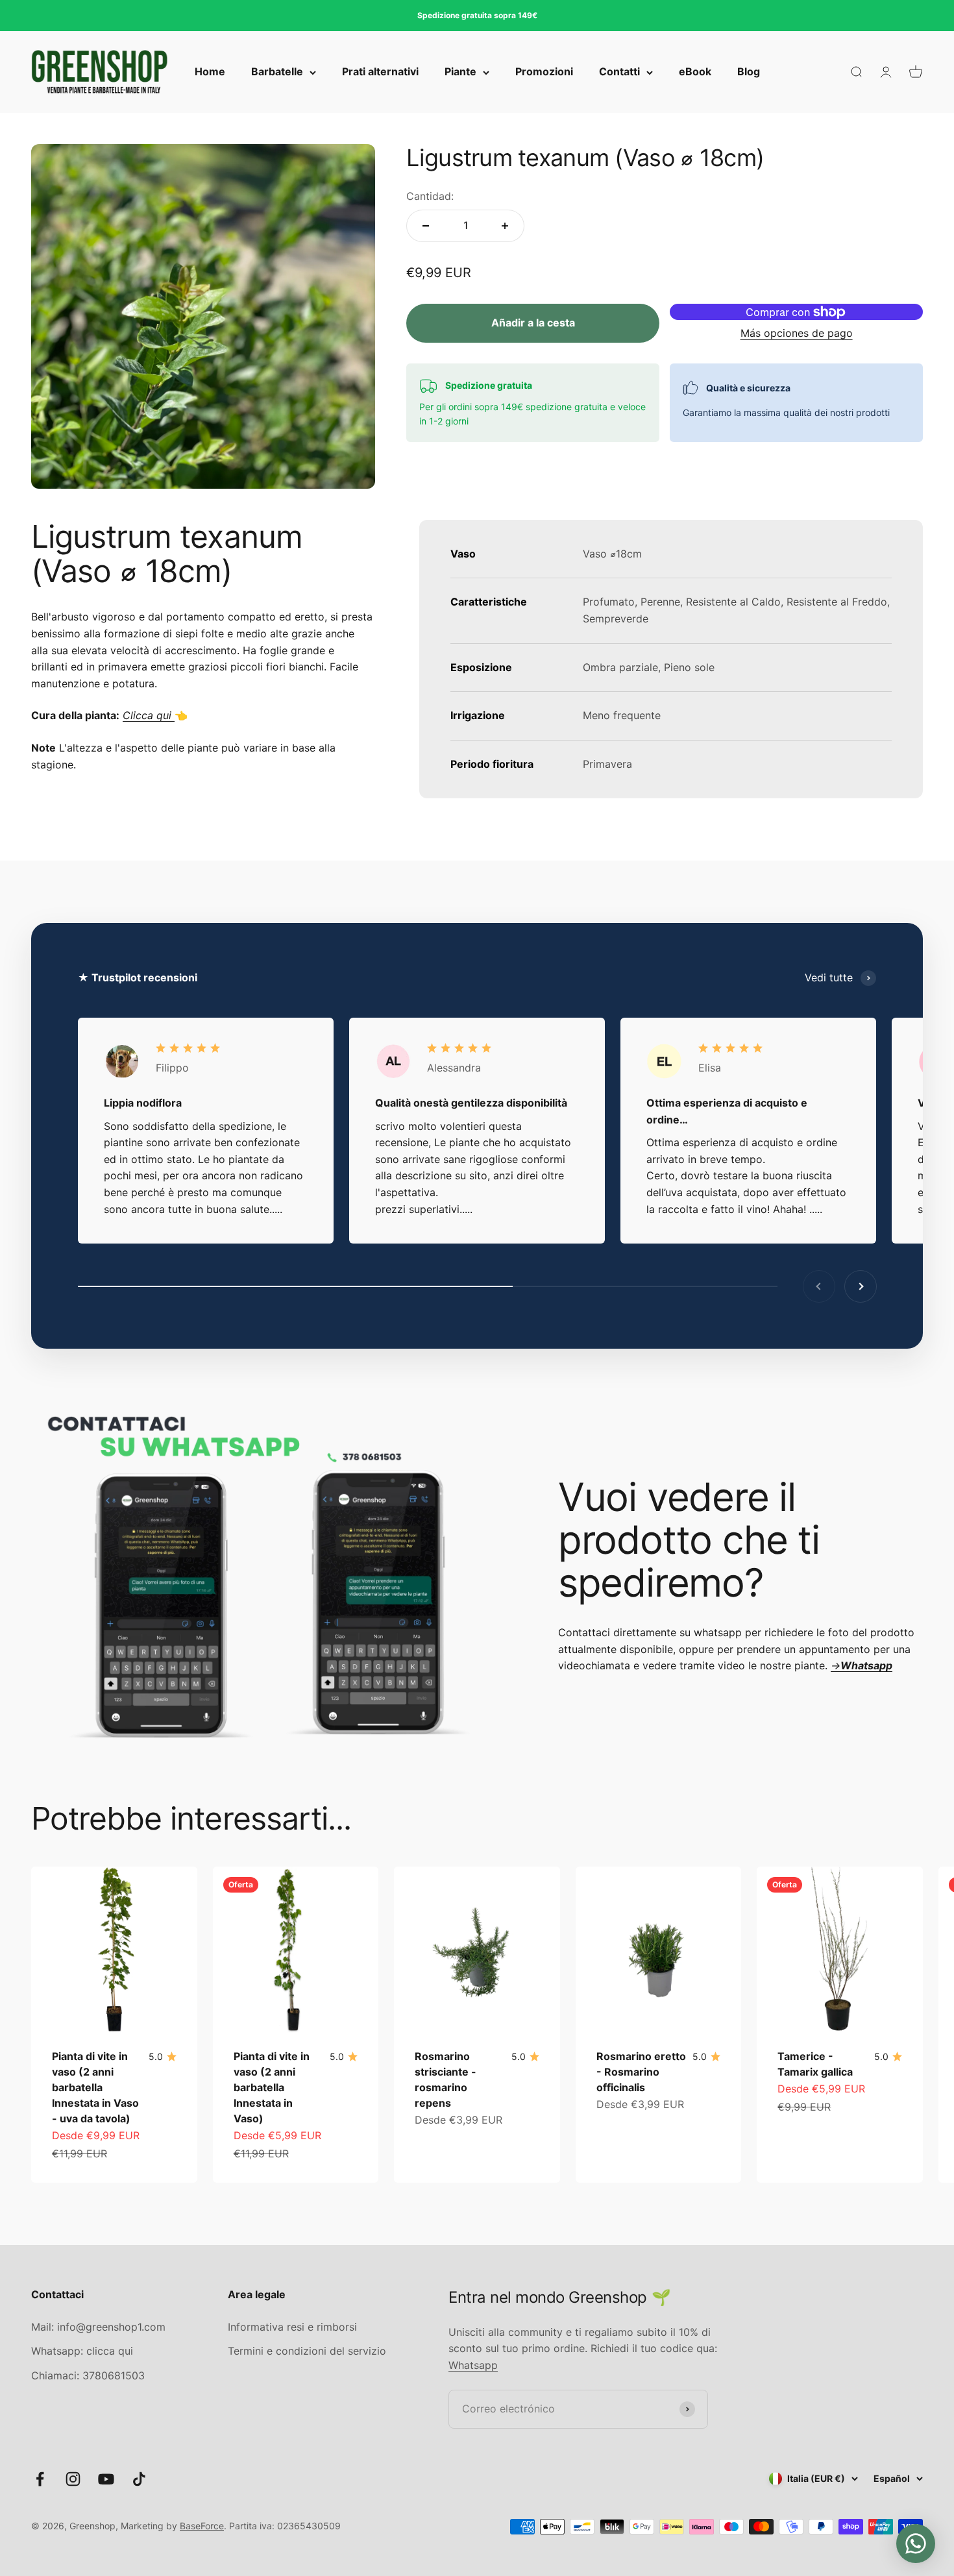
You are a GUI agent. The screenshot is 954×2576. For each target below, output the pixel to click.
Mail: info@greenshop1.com (98, 2327)
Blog (749, 72)
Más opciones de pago (797, 333)
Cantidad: (430, 196)
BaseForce (202, 2526)
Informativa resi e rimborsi (292, 2327)
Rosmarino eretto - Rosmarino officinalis (641, 2072)
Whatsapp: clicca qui (82, 2351)
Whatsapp (473, 2365)
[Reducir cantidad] (426, 226)
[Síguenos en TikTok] (139, 2479)
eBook (695, 72)
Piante (460, 72)
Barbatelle (277, 72)
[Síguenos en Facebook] (40, 2479)
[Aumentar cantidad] (505, 226)
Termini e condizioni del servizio (307, 2351)
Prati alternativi (380, 72)
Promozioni (544, 72)
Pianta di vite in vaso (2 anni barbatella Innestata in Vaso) (272, 2087)
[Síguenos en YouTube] (106, 2479)
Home (210, 72)
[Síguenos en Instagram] (73, 2479)
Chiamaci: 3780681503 (88, 2375)
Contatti (619, 72)
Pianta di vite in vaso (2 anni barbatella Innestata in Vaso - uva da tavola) (95, 2087)
